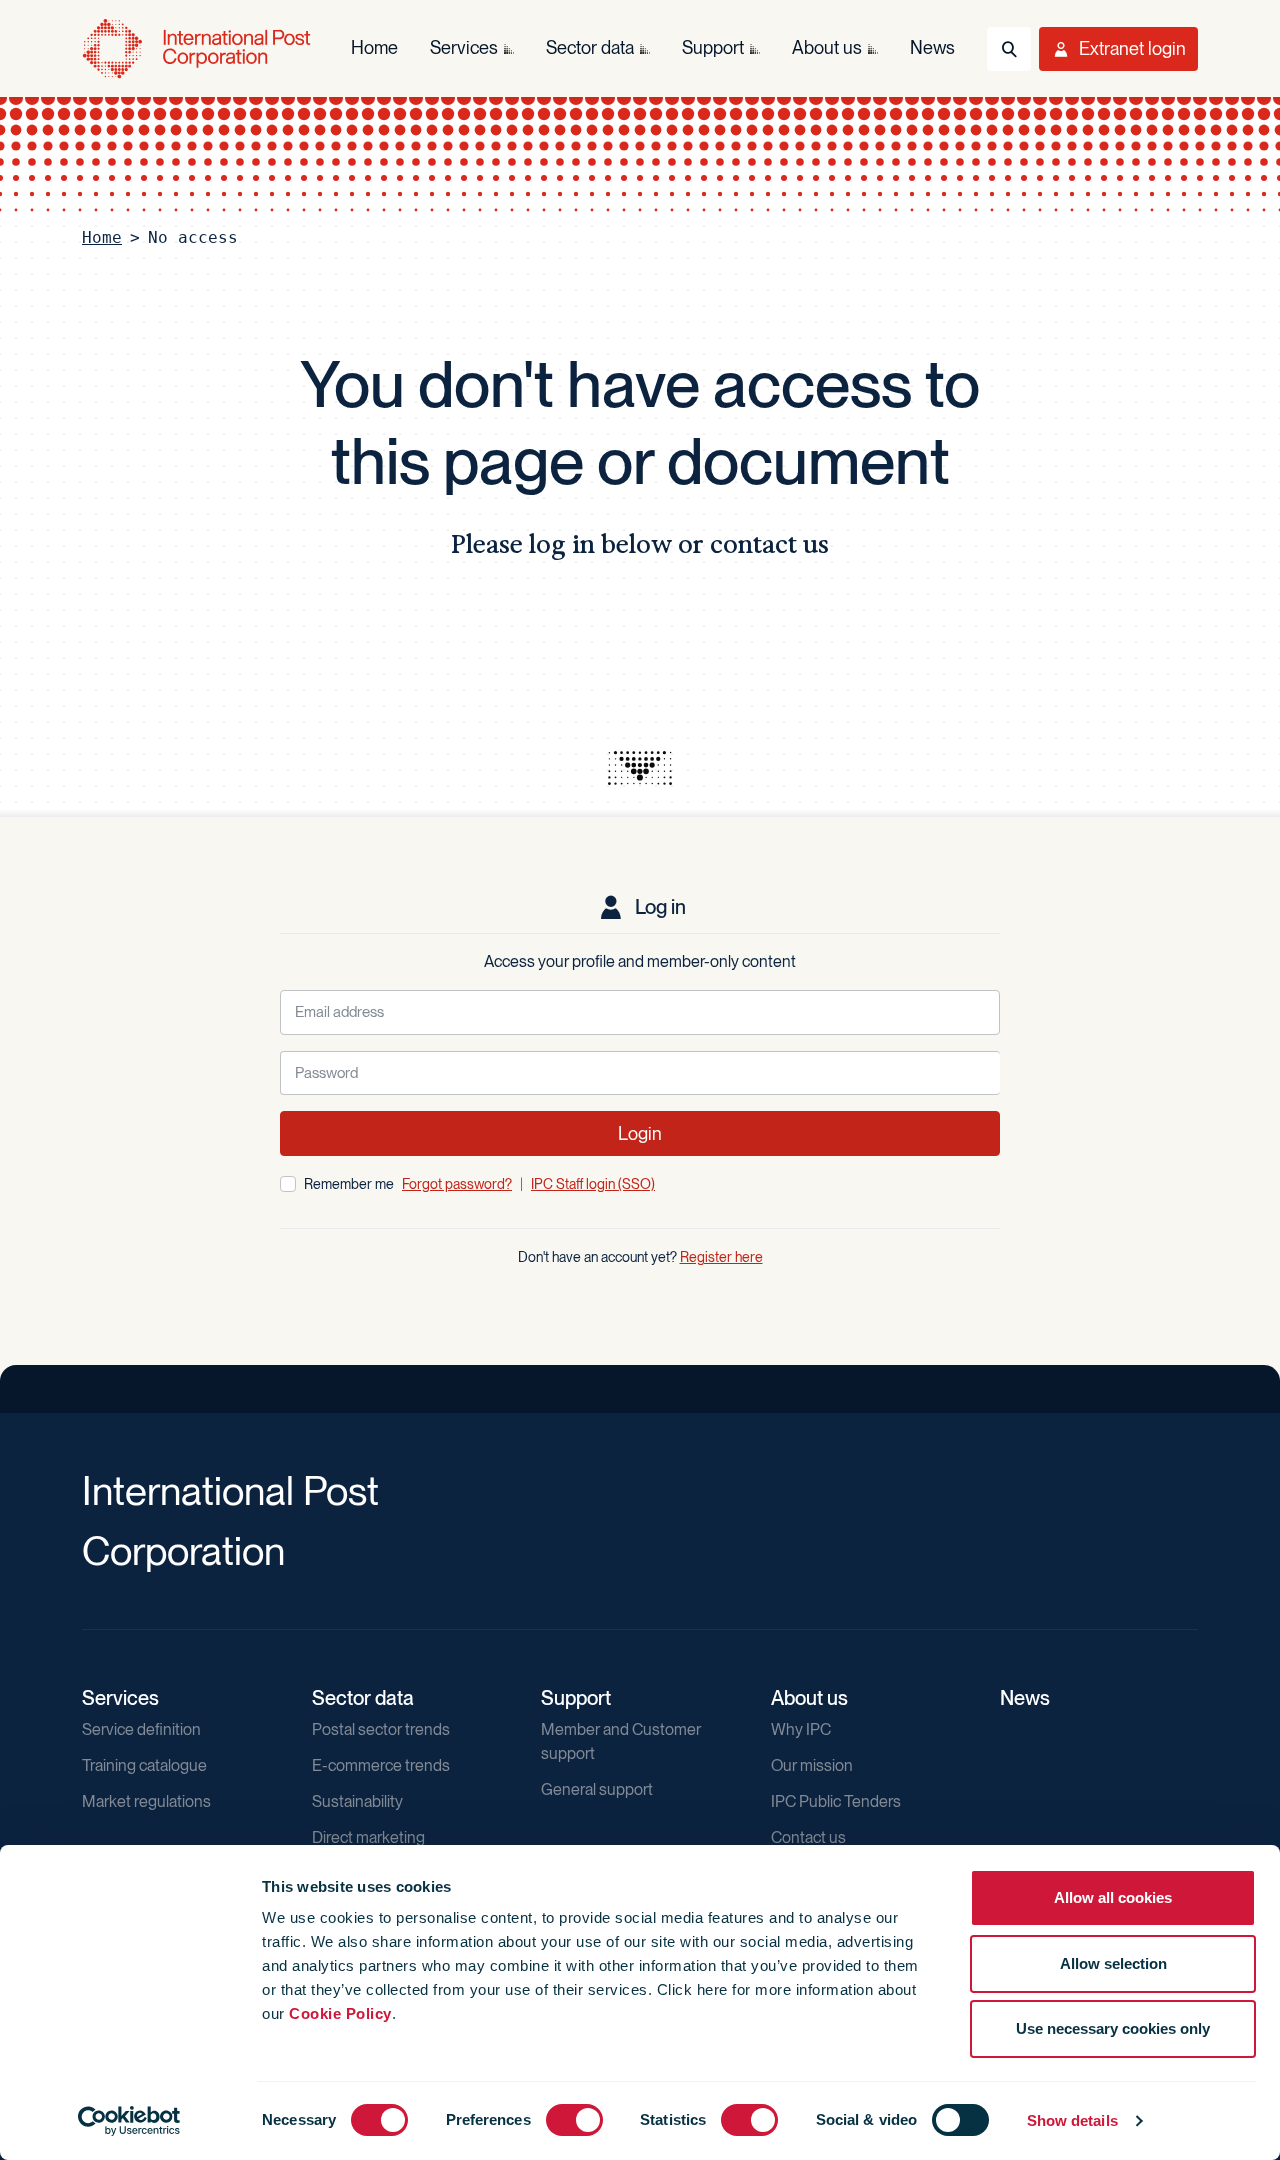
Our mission (812, 1765)
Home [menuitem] (374, 47)
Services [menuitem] (464, 47)
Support (576, 1698)
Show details (1072, 2120)
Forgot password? (457, 1184)
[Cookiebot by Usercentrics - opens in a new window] (129, 2121)
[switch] (574, 2120)
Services (120, 1698)
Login (640, 1133)
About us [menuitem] (827, 47)
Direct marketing (368, 1837)
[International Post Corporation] (196, 48)
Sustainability (357, 1801)
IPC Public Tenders (836, 1801)
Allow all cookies (1113, 1897)
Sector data (363, 1698)
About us (809, 1698)
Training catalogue (144, 1765)
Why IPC (801, 1729)
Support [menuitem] (713, 47)
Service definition (141, 1729)
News (1025, 1698)
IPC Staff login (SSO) (593, 1184)
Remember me (349, 1184)
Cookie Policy (340, 2013)
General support (597, 1789)
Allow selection (1113, 1963)
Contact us (808, 1837)
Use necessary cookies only (1113, 2028)
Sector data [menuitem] (590, 47)
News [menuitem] (932, 47)
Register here (721, 1257)
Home (102, 237)
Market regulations (146, 1801)
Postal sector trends (381, 1729)
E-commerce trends (381, 1765)
